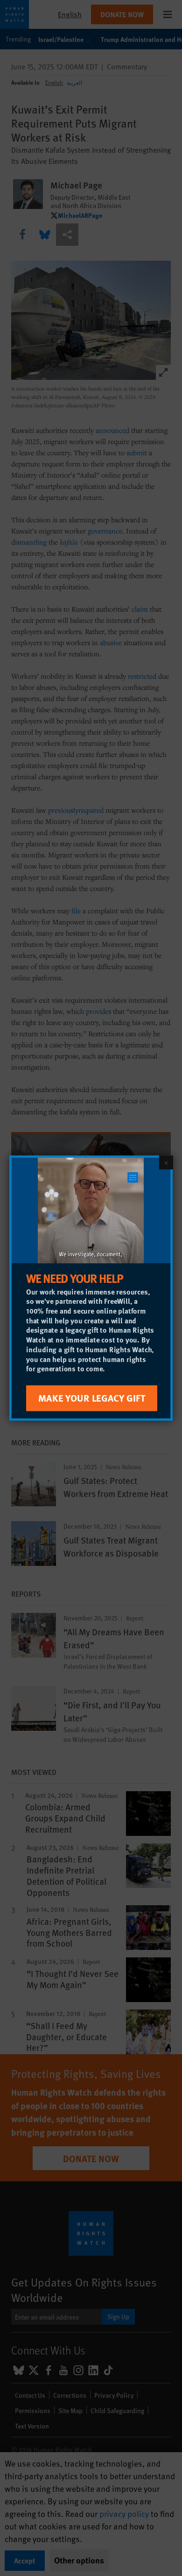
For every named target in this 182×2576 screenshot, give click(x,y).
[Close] (166, 1162)
